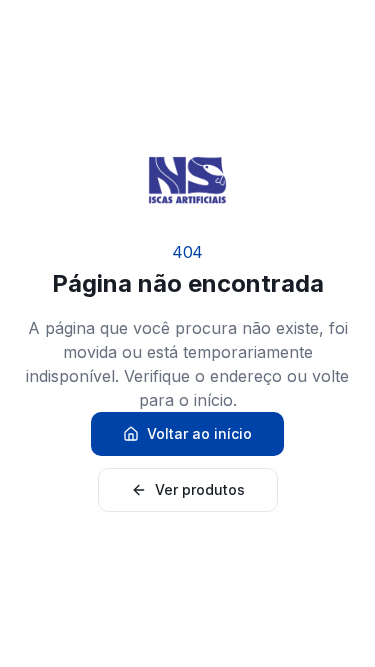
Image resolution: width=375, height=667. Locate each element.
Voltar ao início (199, 433)
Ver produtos (200, 489)
